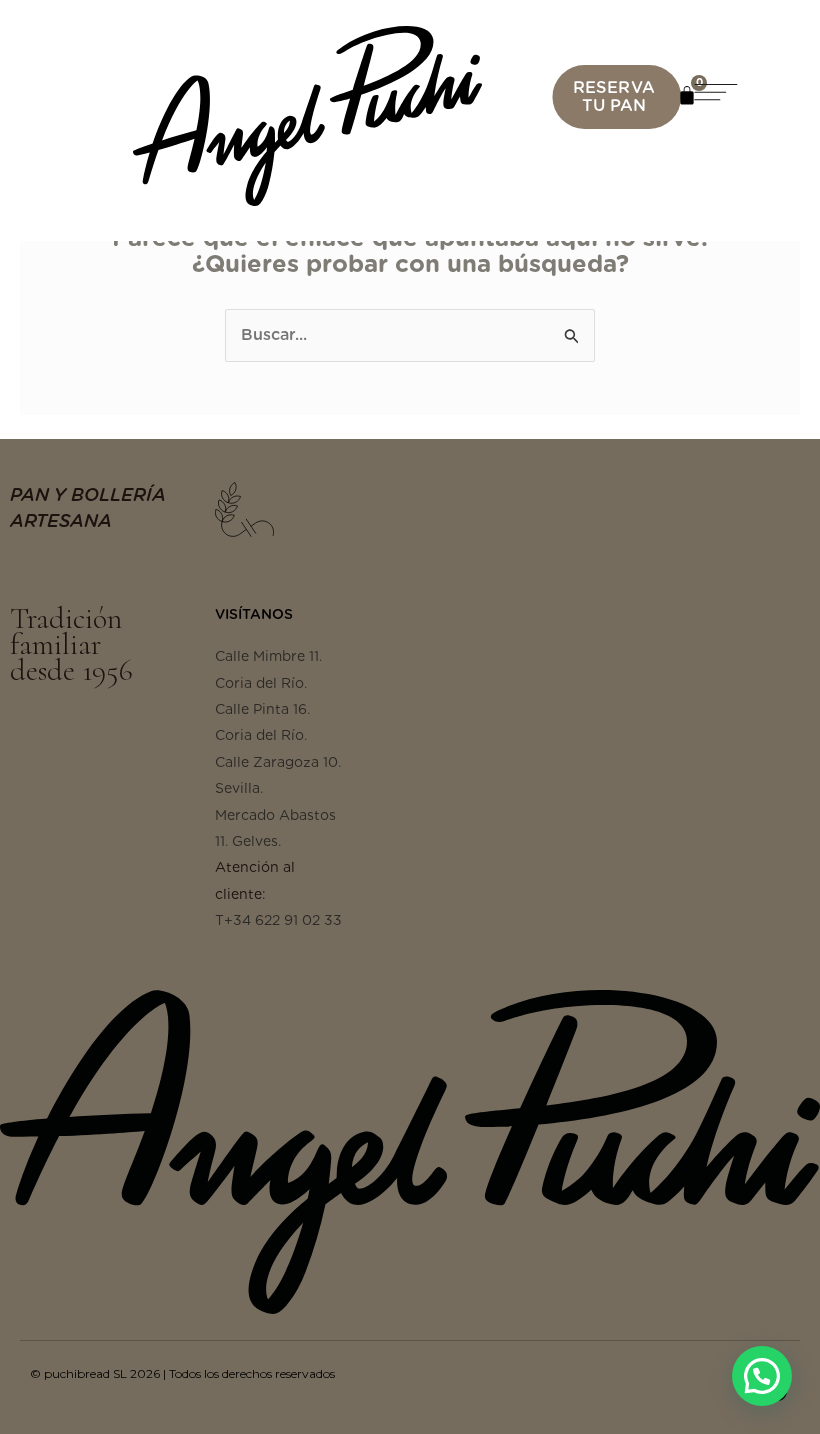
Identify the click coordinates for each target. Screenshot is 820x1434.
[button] (736, 96)
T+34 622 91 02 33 (278, 920)
